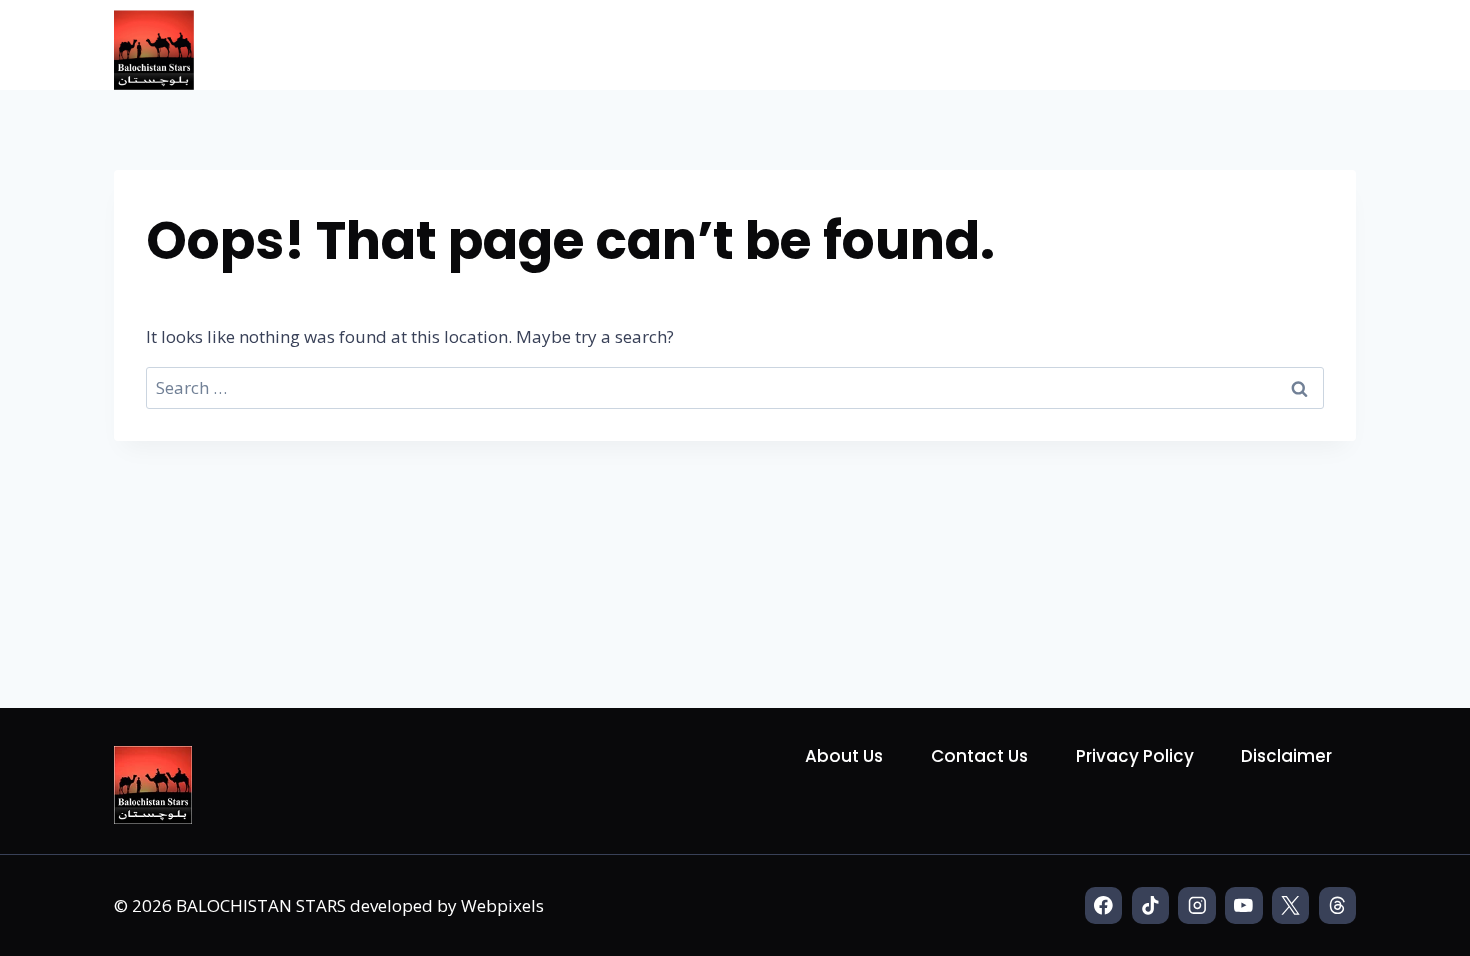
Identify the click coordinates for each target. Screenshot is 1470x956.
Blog (1316, 44)
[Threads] (1337, 905)
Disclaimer (1286, 756)
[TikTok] (1150, 905)
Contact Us (979, 756)
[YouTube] (1243, 905)
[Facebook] (1103, 905)
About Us (844, 756)
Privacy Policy (1135, 756)
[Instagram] (1196, 905)
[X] (1290, 905)
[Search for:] (735, 387)
